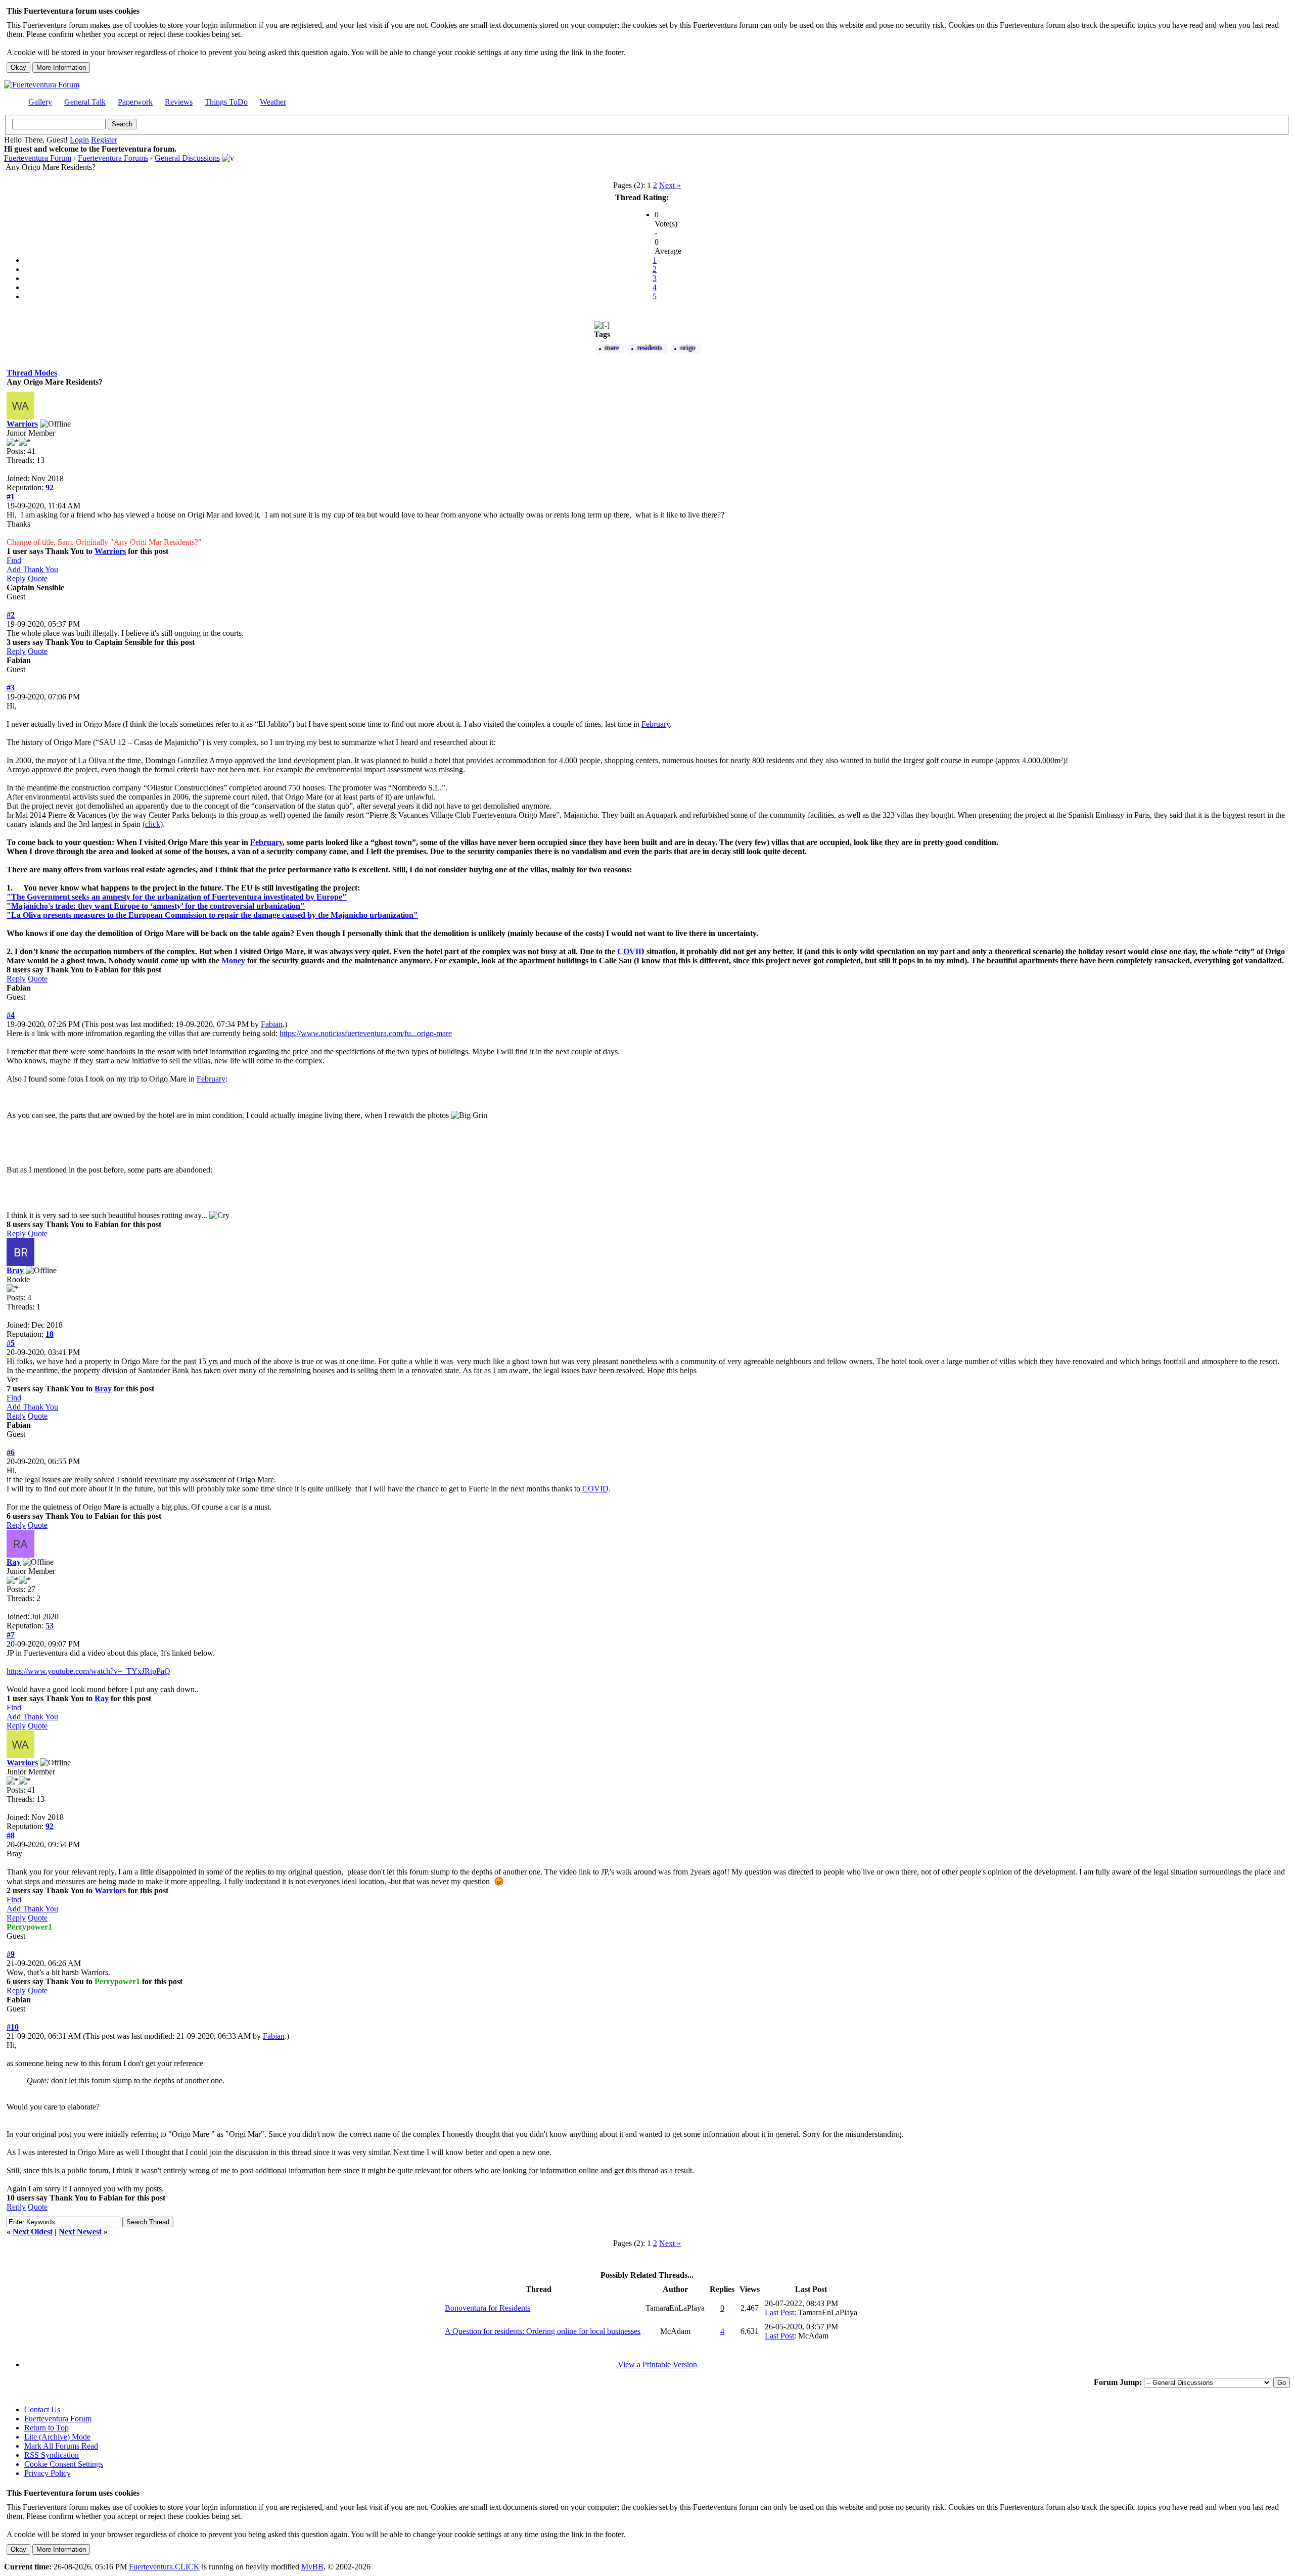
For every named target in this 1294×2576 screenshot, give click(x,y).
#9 (11, 1954)
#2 (11, 615)
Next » (670, 185)
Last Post (779, 2312)
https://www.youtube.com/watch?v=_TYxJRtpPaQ (88, 1671)
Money (233, 961)
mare (612, 348)
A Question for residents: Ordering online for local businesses (543, 2331)
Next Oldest (33, 2232)
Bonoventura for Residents (488, 2308)
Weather (273, 102)
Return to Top (47, 2428)
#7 (11, 1635)
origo (688, 348)
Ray (14, 1562)
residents (650, 348)
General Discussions (187, 158)
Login (79, 140)
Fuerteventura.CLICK (164, 2567)
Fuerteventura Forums (113, 158)
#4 (11, 1015)
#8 (11, 1835)
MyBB (312, 2567)
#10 (13, 2027)
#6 (11, 1452)
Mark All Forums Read (61, 2446)
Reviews (179, 102)
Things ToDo (226, 102)
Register (104, 140)
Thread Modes (32, 373)
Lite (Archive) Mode (57, 2437)
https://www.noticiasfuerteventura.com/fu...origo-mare (366, 1033)
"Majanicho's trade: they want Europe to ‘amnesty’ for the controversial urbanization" (156, 906)
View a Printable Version (657, 2364)
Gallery (40, 102)
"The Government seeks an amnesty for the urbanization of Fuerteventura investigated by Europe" (177, 897)
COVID (631, 951)
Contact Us (42, 2409)
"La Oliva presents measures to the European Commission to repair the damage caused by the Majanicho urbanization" (212, 915)
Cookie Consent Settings (64, 2464)
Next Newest (80, 2232)
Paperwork (135, 102)
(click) (153, 824)
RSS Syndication (52, 2455)
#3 (11, 688)
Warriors (22, 424)
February (656, 724)
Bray (15, 1270)
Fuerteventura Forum (38, 158)
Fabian (272, 1024)
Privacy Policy (48, 2473)
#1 (11, 497)
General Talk (85, 102)
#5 (11, 1343)
